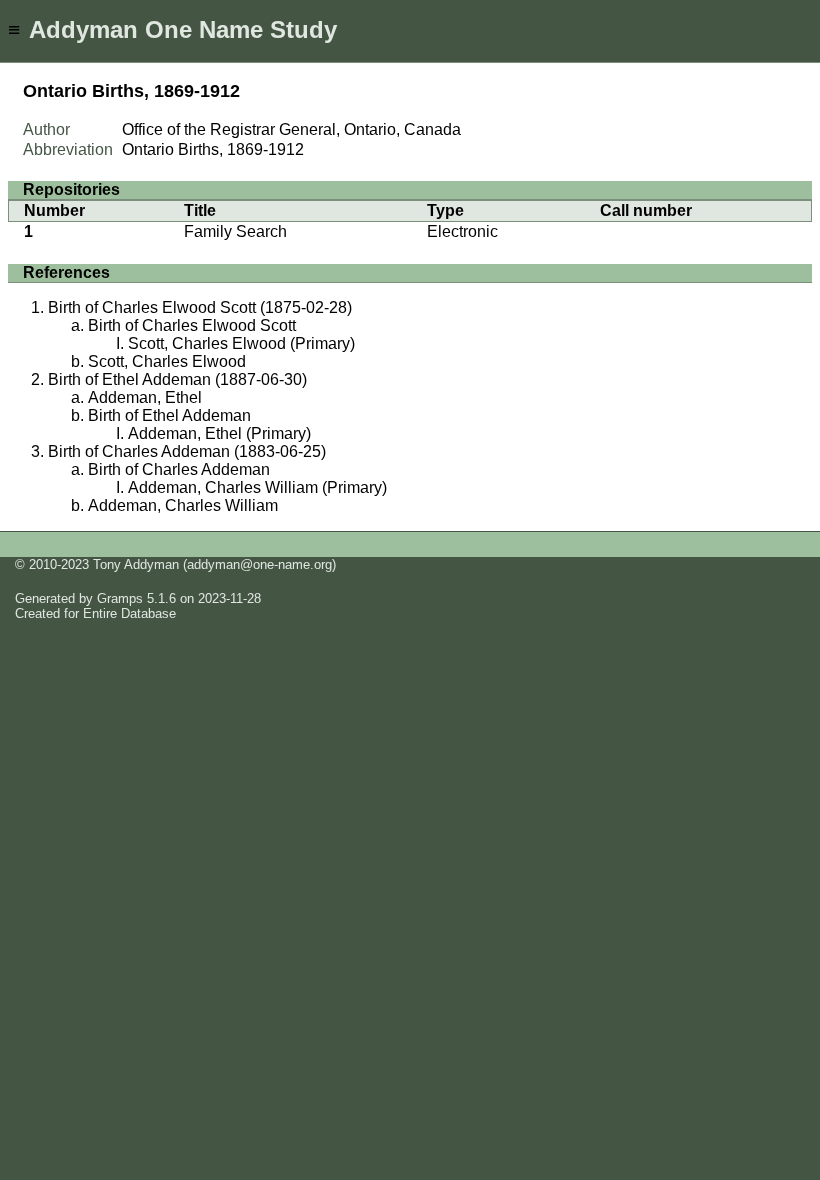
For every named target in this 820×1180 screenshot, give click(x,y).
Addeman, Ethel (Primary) (219, 433)
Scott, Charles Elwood (167, 361)
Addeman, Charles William (183, 505)
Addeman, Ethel (145, 397)
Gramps (120, 598)
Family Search (235, 231)
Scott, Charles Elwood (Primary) (241, 343)
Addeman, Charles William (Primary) (257, 487)
